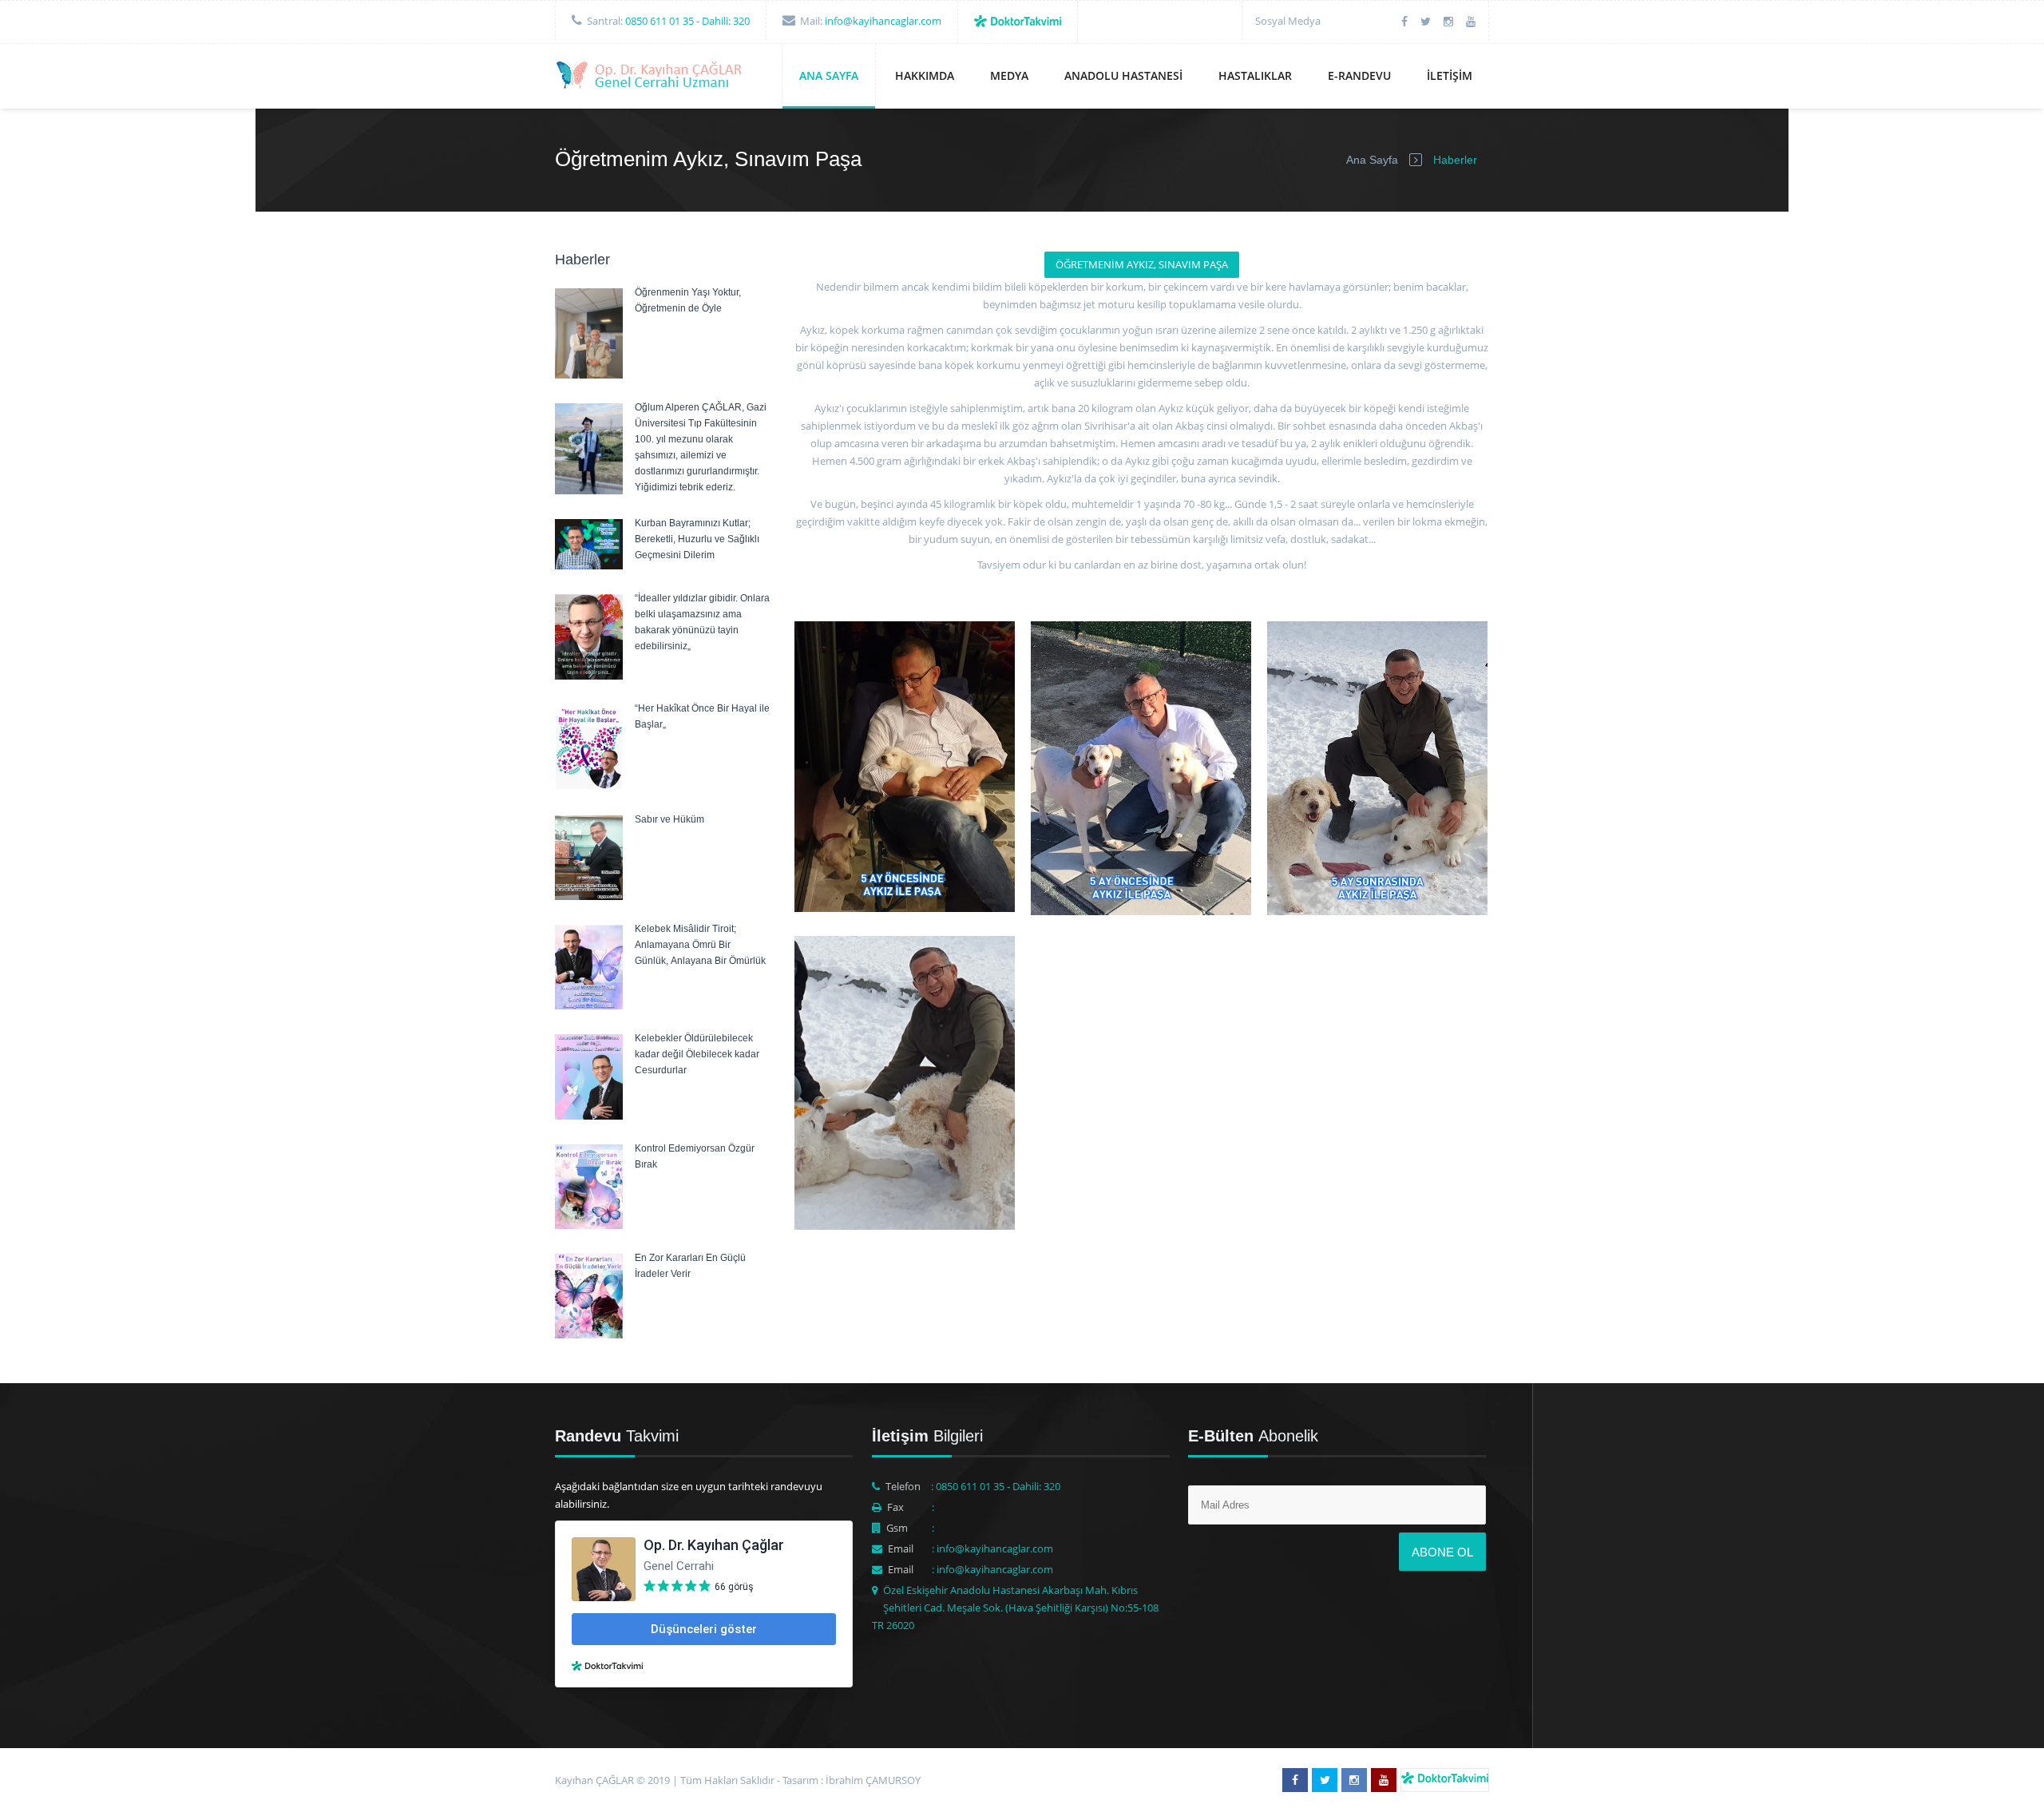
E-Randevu (1359, 75)
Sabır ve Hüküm (669, 819)
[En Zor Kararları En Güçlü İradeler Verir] (589, 1334)
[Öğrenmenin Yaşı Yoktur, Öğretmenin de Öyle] (589, 375)
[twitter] (1426, 21)
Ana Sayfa (829, 75)
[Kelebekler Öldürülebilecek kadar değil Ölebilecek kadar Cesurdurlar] (589, 1116)
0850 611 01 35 (660, 21)
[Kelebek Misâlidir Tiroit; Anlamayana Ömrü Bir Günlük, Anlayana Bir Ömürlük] (589, 1005)
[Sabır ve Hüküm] (589, 896)
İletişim (1450, 75)
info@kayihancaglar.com (883, 21)
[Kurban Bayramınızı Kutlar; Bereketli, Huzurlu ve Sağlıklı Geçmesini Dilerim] (589, 565)
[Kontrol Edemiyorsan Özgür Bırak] (589, 1225)
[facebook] (1404, 21)
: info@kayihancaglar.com (992, 1548)
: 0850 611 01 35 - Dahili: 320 (996, 1486)
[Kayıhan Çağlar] (651, 77)
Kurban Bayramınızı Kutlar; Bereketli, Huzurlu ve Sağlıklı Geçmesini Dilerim (697, 539)
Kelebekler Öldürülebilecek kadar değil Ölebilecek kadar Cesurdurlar (697, 1054)
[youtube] (1471, 21)
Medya (1009, 75)
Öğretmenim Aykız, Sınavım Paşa (1142, 264)
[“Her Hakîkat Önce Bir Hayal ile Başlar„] (589, 785)
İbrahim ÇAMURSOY (873, 1780)
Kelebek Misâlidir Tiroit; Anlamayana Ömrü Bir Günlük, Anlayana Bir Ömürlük (700, 945)
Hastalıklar (1255, 75)
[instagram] (1448, 21)
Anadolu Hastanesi (1123, 75)
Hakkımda (925, 75)
